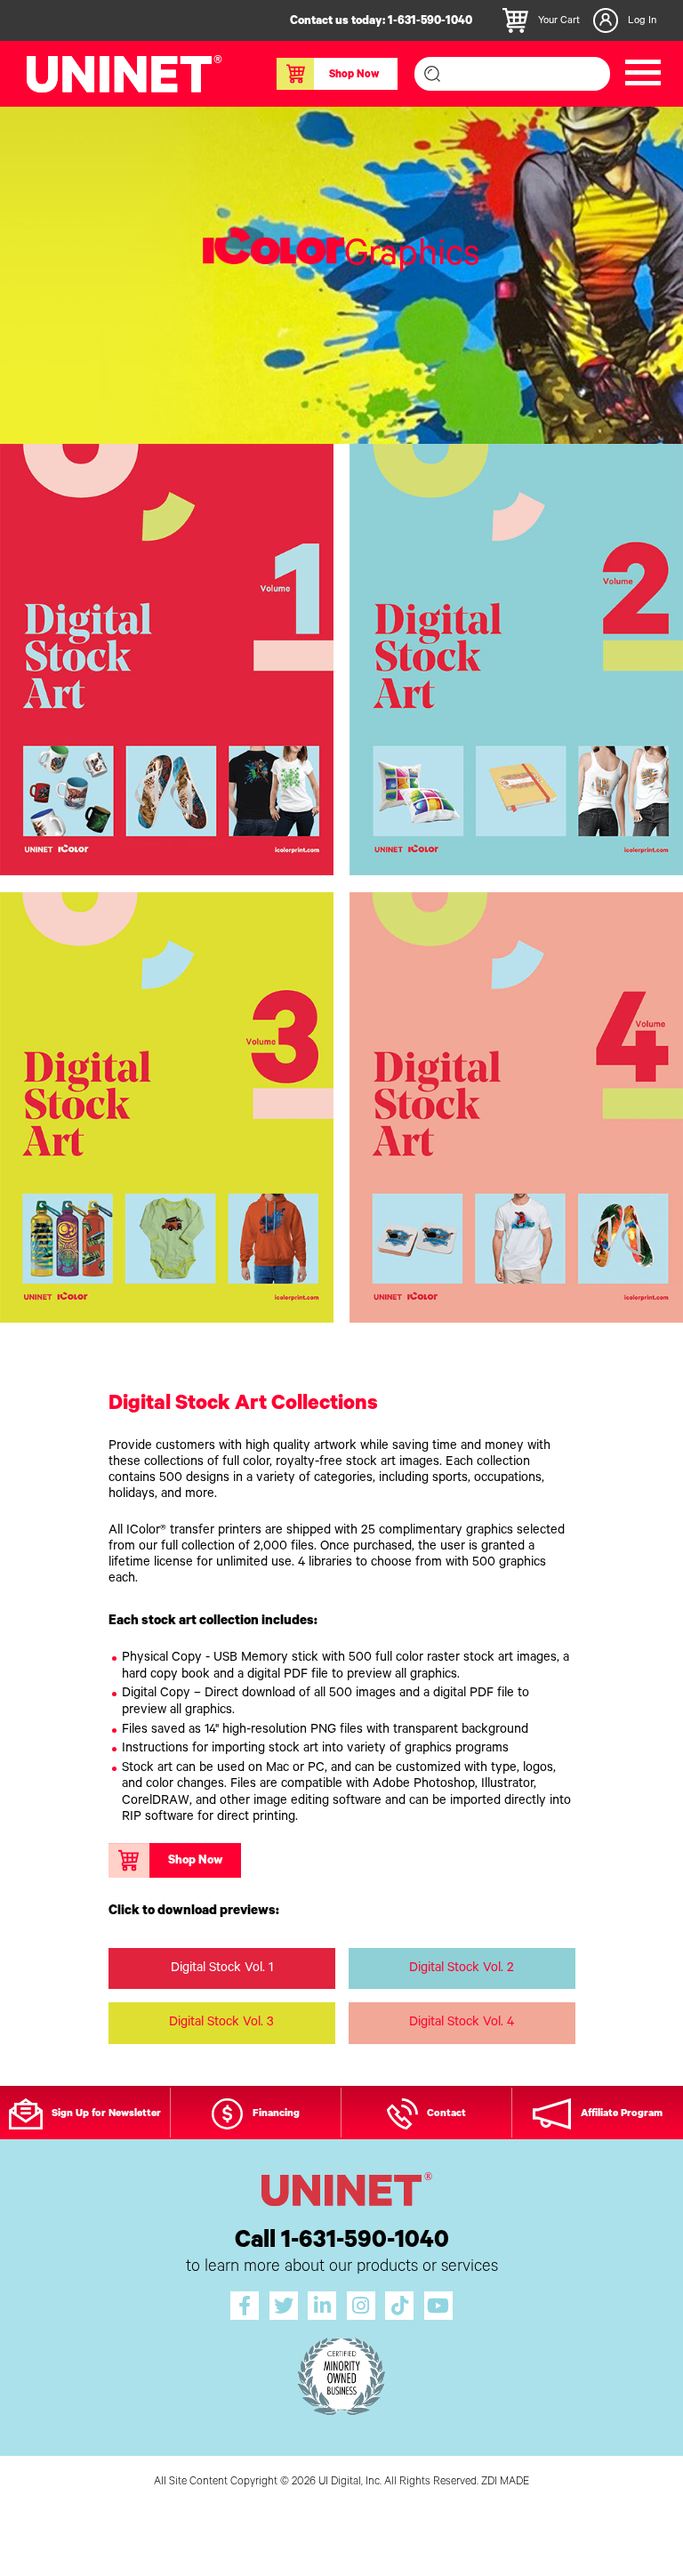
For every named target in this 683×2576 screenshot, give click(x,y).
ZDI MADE (505, 2483)
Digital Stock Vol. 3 (221, 2023)
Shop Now (354, 76)
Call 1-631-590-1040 (342, 2243)
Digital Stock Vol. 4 (462, 2023)
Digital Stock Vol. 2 (462, 1969)
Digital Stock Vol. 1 (222, 1969)
